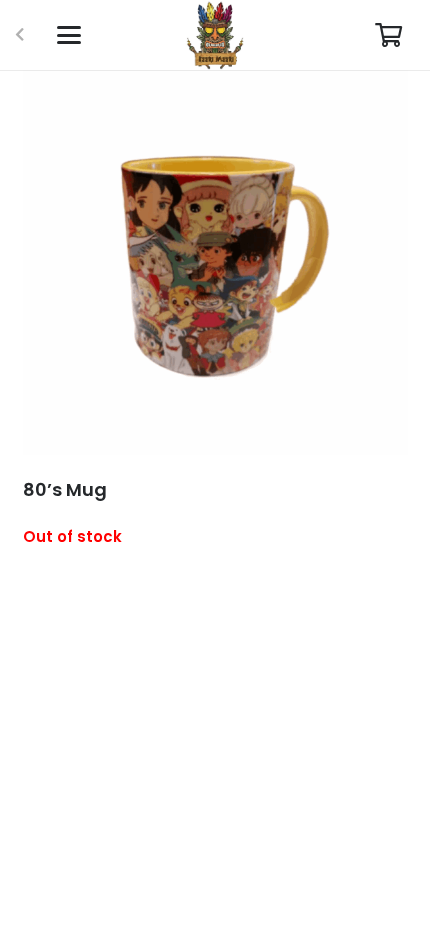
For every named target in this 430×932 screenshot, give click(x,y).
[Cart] (388, 35)
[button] (69, 35)
